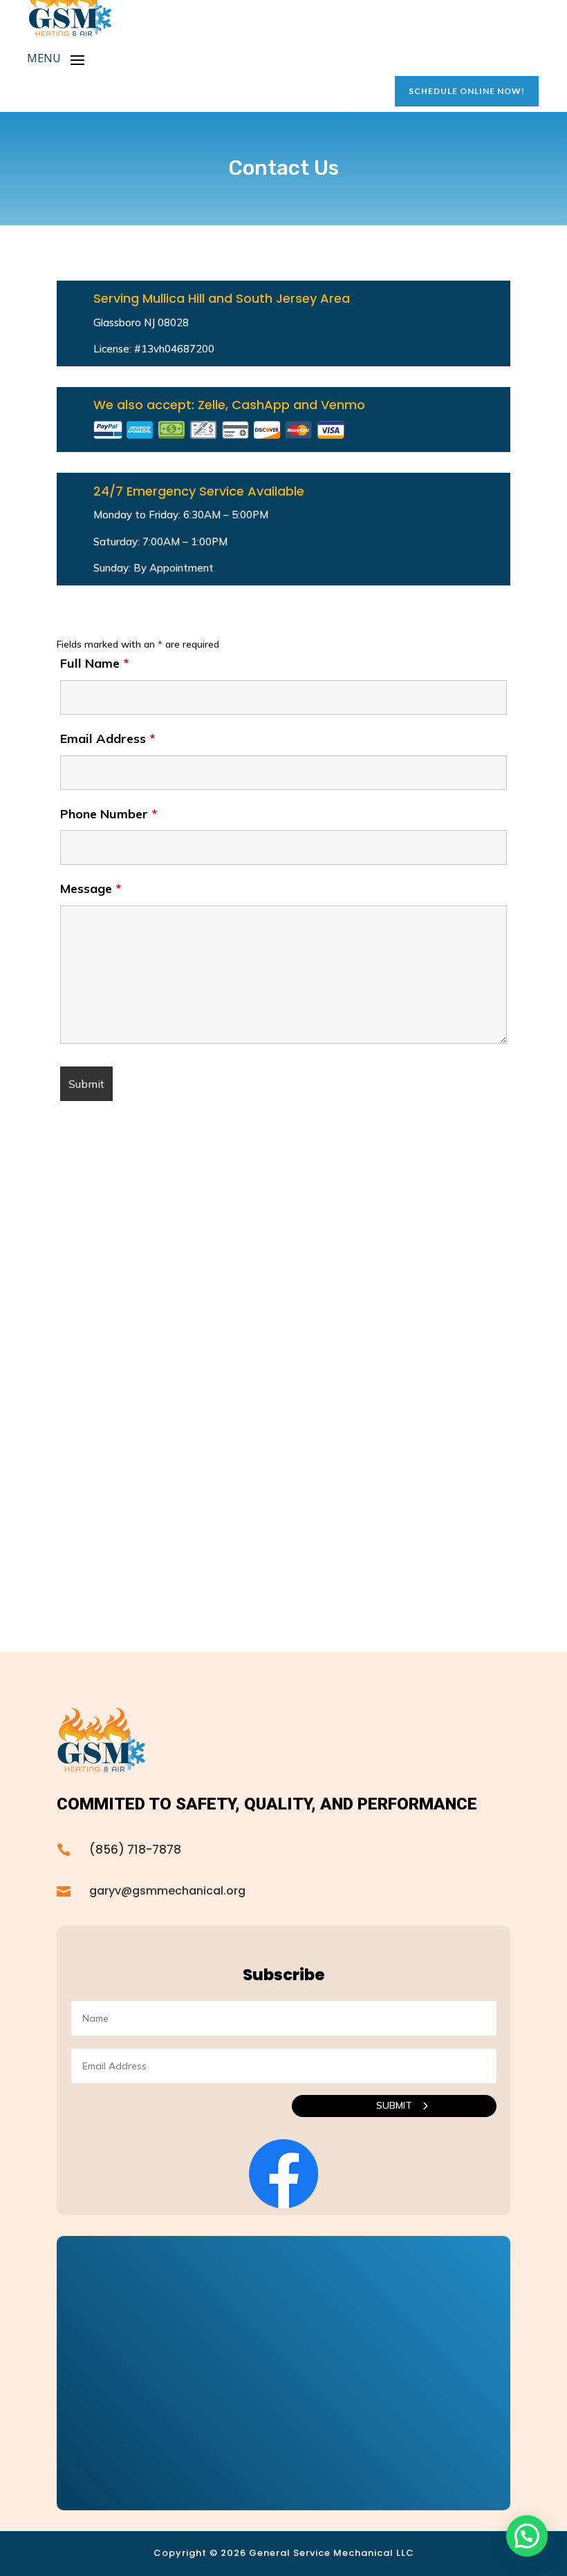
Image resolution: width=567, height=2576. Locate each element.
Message (91, 889)
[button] (527, 2536)
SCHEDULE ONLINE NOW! (467, 91)
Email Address (108, 739)
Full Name (94, 663)
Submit (394, 2105)
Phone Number (109, 814)
